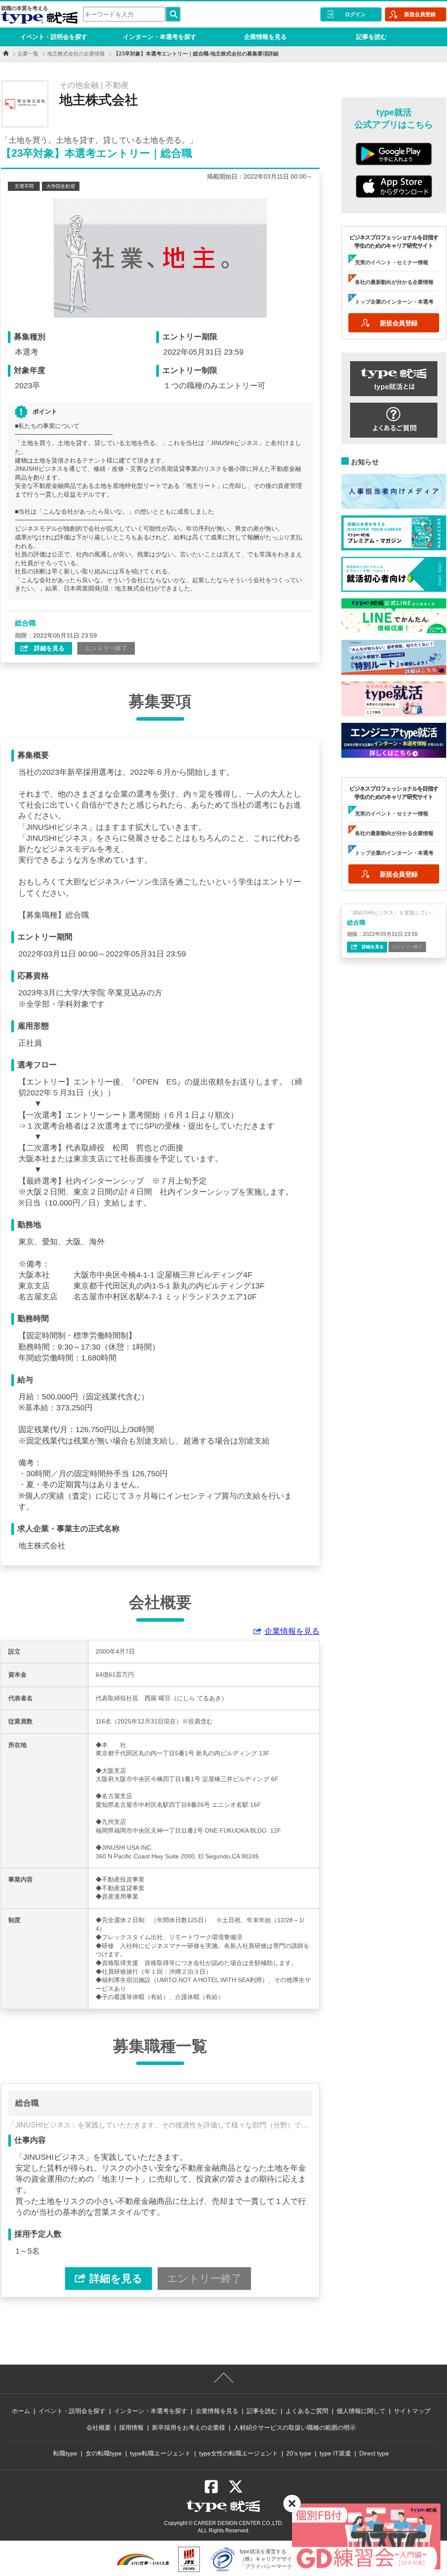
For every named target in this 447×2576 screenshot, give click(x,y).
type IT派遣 (335, 2453)
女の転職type (104, 2453)
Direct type (374, 2453)
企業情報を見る (265, 37)
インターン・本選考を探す (160, 37)
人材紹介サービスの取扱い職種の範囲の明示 (295, 2428)
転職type (65, 2453)
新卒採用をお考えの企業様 (189, 2428)
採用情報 (131, 2428)
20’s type (299, 2453)
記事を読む (371, 37)
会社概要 (99, 2428)
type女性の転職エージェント (239, 2453)
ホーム (21, 2411)
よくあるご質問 (307, 2411)
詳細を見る (48, 648)
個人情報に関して (361, 2411)
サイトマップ (412, 2411)
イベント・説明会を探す (54, 37)
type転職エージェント (160, 2453)
